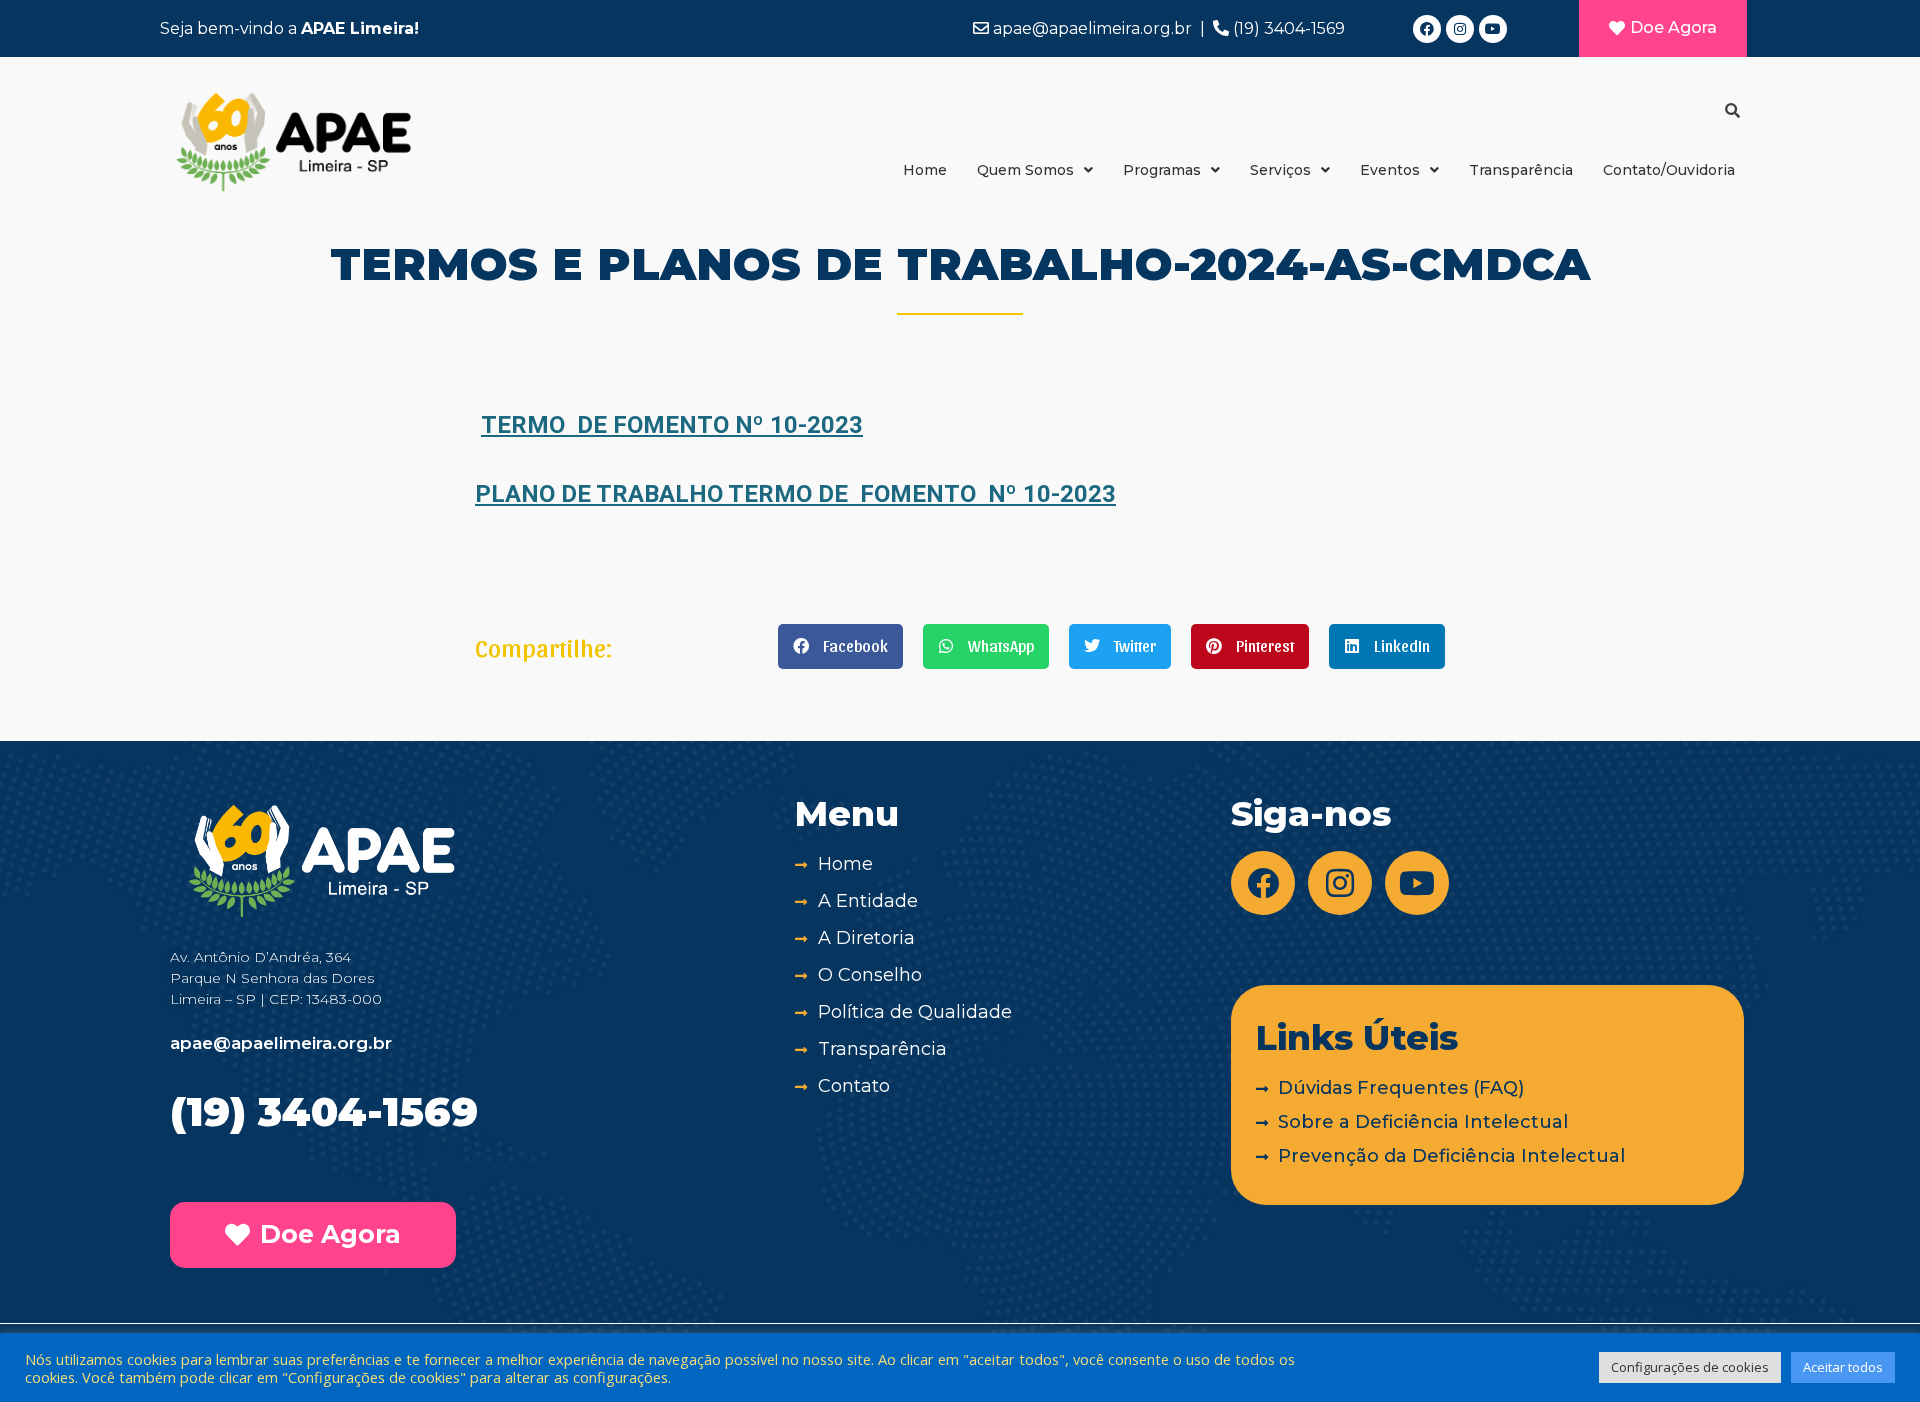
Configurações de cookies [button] (1690, 1367)
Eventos (1390, 170)
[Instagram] (1460, 29)
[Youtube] (1493, 29)
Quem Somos (1025, 170)
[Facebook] (1427, 29)
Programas (1162, 170)
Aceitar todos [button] (1843, 1367)
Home (925, 170)
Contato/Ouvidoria (1669, 170)
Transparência (1521, 170)
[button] (840, 646)
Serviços (1280, 170)
